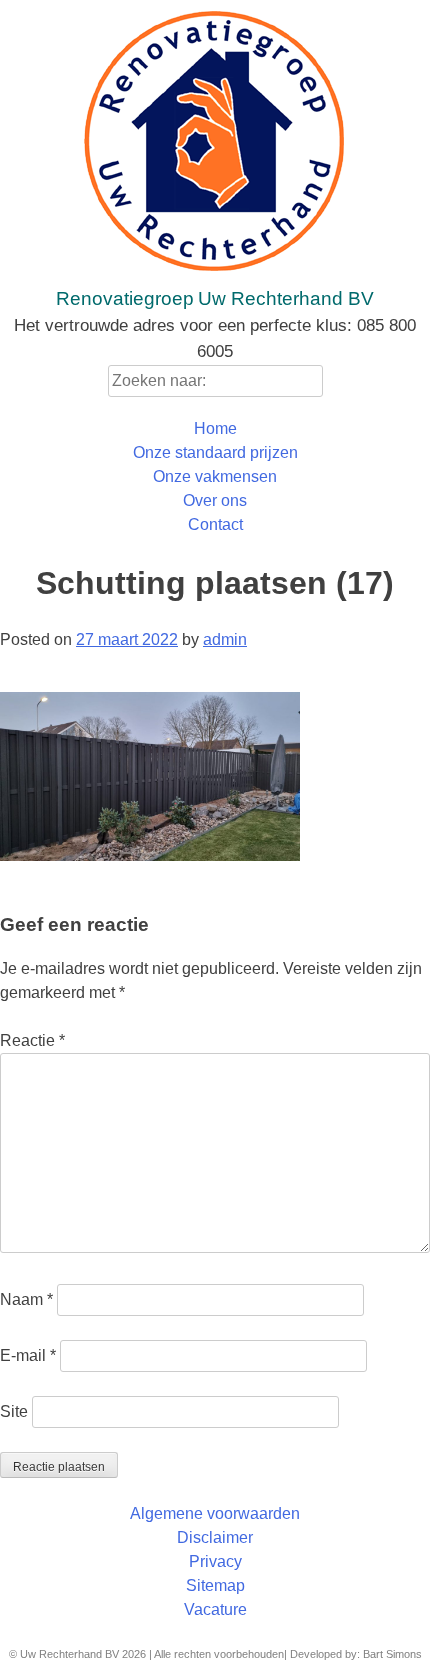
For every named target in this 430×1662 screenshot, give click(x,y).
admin (225, 639)
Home (215, 428)
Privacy (215, 1561)
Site (14, 1411)
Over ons (215, 500)
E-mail (28, 1355)
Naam (26, 1299)
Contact (215, 524)
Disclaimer (215, 1537)
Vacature (215, 1609)
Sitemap (215, 1585)
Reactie (32, 1040)
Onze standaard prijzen (215, 452)
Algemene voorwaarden (215, 1513)
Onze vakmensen (215, 476)
